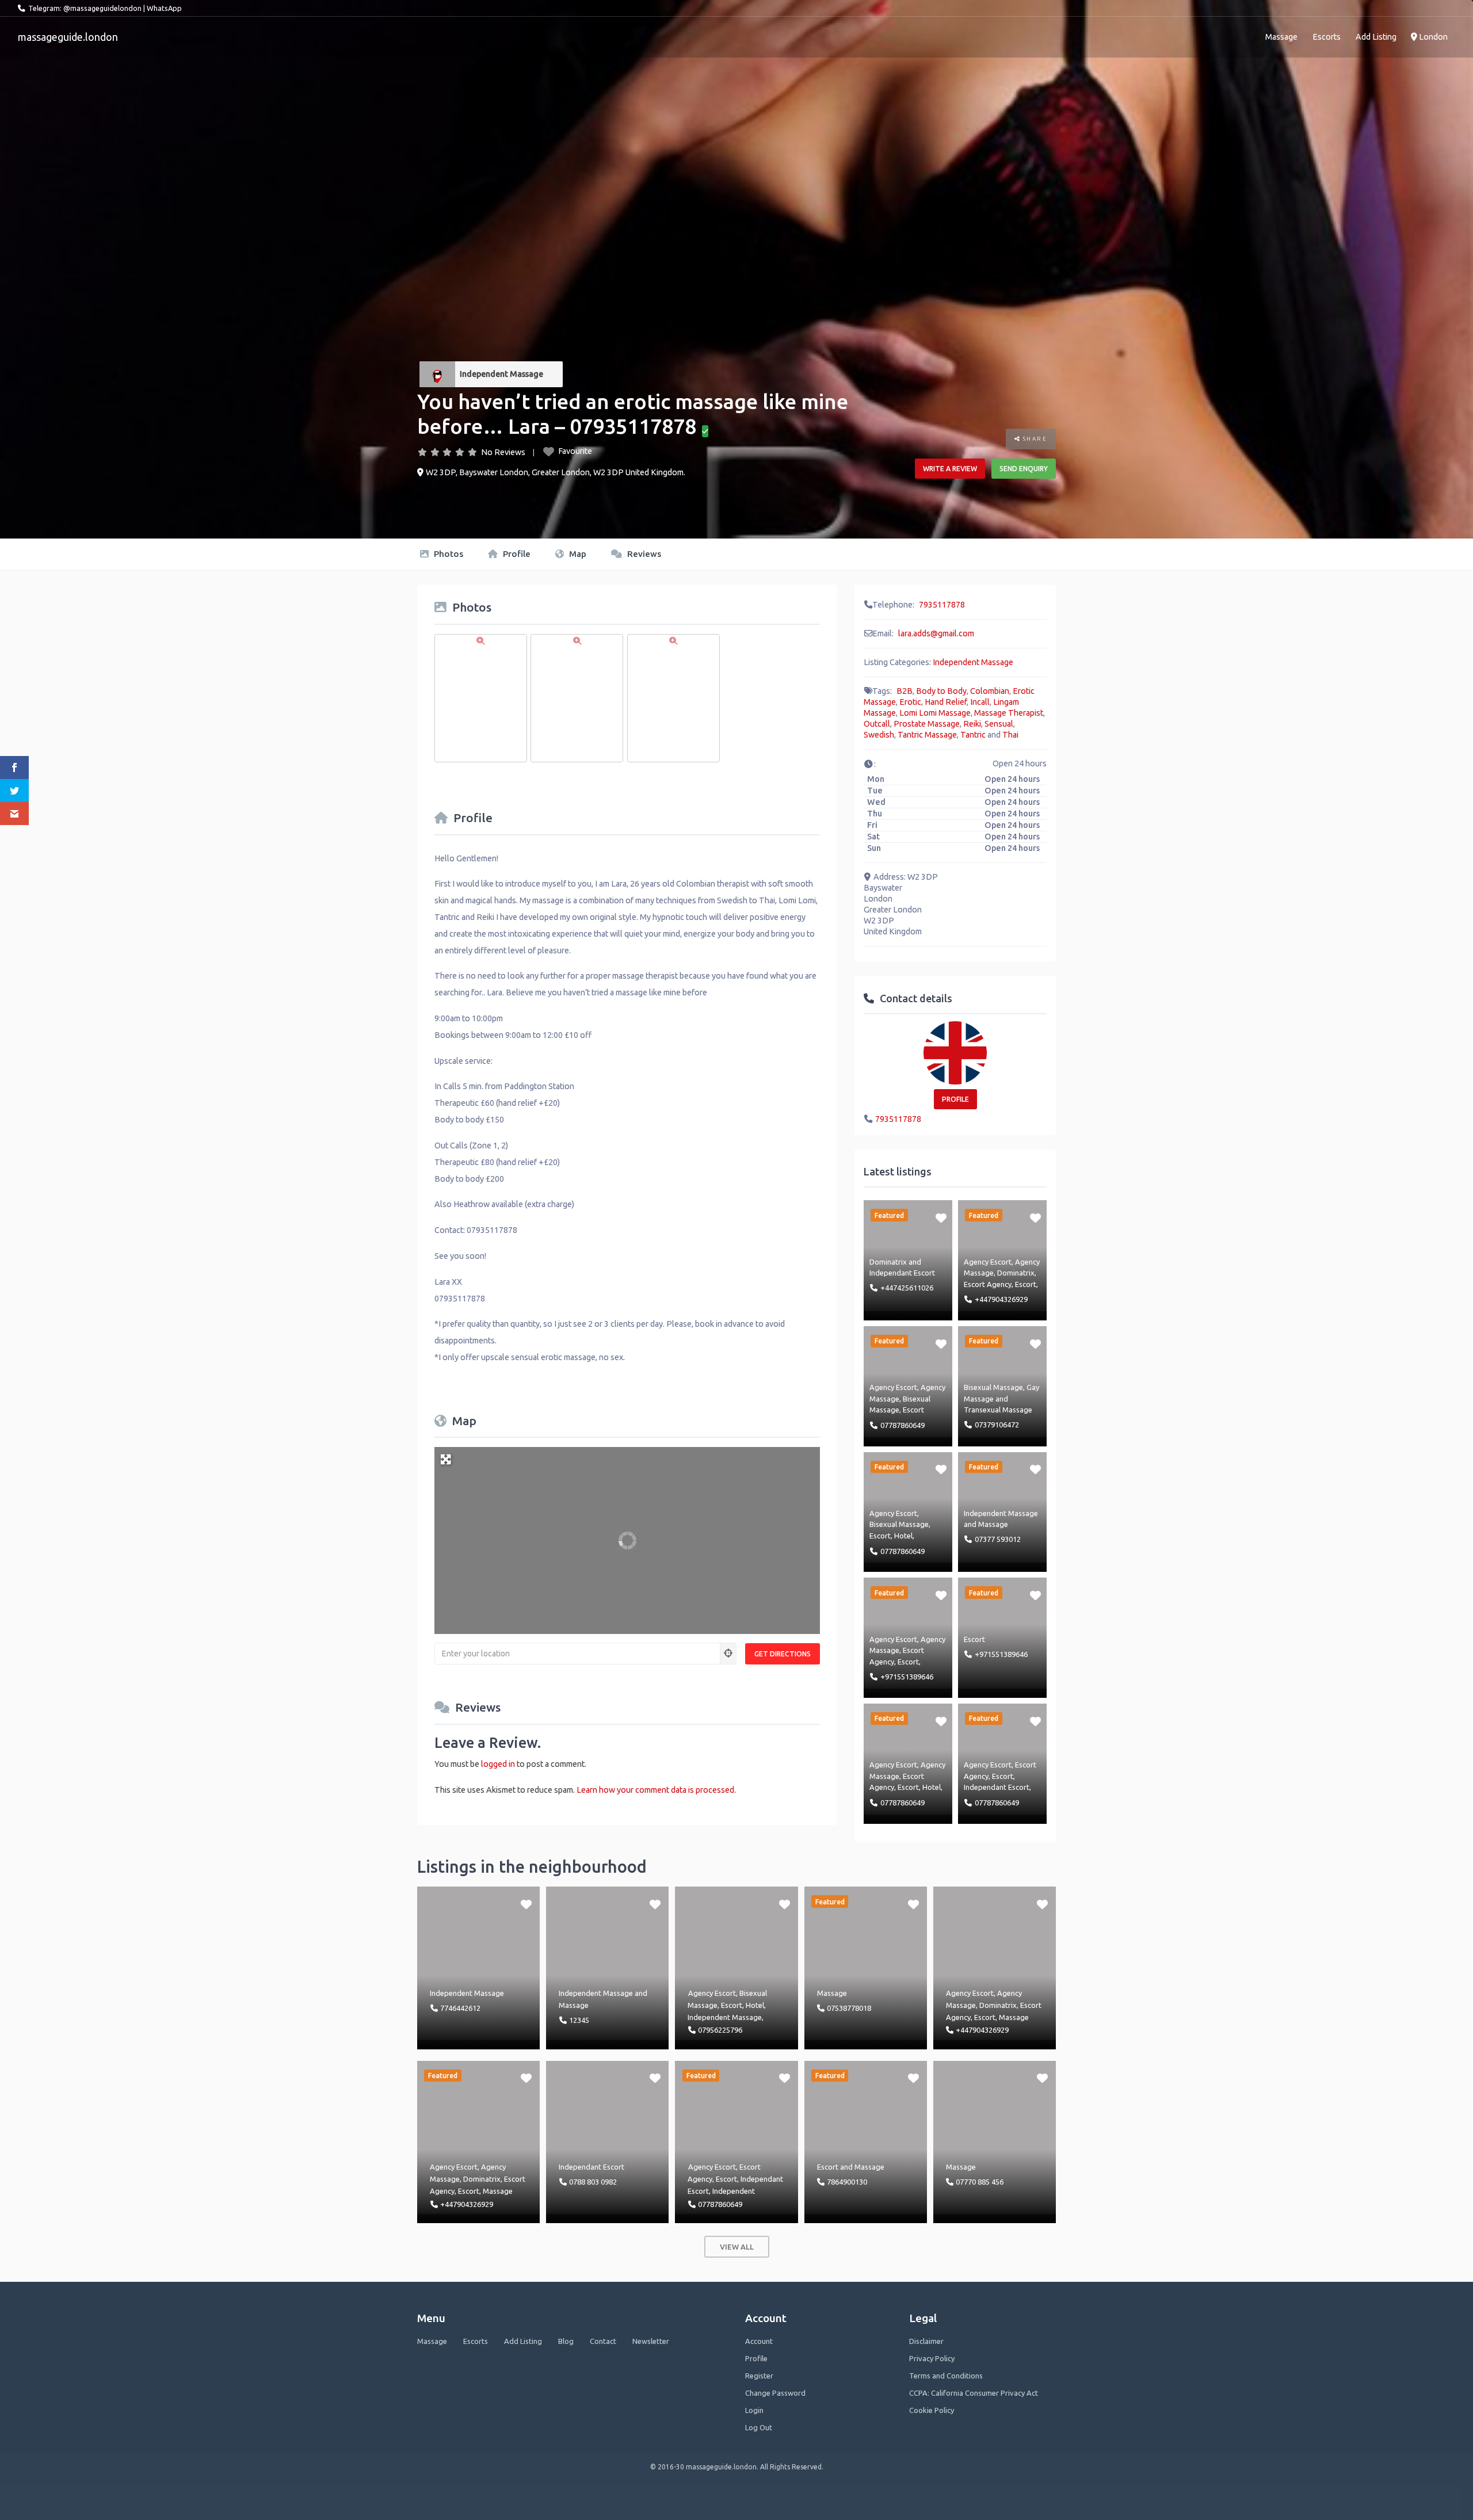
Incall (980, 702)
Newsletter (651, 2341)
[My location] (728, 1654)
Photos (447, 554)
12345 (579, 2020)
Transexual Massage (998, 1410)
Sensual (999, 724)
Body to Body (941, 691)
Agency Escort (988, 1262)
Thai (1010, 735)
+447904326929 (1001, 1299)
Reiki (972, 724)
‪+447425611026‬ (907, 1288)
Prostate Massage (927, 724)
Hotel (903, 1536)
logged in (498, 1764)
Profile (516, 554)
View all (737, 2247)
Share (1034, 439)
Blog (566, 2341)
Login (754, 2410)
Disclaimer (926, 2341)
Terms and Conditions (946, 2376)
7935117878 (942, 605)
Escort (1026, 1284)
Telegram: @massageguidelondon (85, 8)
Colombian (990, 691)
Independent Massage (501, 374)
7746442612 (460, 2008)
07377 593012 (998, 1539)
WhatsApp (164, 8)
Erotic (910, 702)
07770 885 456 (980, 2182)
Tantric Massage (927, 735)
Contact (603, 2341)
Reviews (643, 554)
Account (759, 2341)
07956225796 (720, 2030)
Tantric (973, 735)
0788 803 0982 (593, 2182)
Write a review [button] (950, 469)
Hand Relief (946, 702)
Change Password (775, 2393)
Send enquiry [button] (1024, 469)
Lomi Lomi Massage (935, 713)
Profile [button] (955, 1099)
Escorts (1327, 37)
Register (759, 2376)
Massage (1281, 37)
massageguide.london (68, 37)
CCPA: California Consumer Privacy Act (974, 2393)
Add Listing (1376, 37)
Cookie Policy (932, 2410)
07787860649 (903, 1425)
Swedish (879, 735)
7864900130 (847, 2182)
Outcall (877, 724)
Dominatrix (888, 1262)
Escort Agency (988, 1284)
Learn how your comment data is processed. (656, 1790)
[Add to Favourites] (941, 1217)
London (1432, 37)
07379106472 (997, 1425)
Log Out (759, 2427)
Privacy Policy (932, 2358)
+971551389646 (907, 1677)
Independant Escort (902, 1273)
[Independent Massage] (437, 374)
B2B (905, 691)
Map (577, 554)
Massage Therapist (1009, 713)
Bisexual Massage (993, 1387)
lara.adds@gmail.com (936, 633)
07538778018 (849, 2008)
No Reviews (503, 452)
